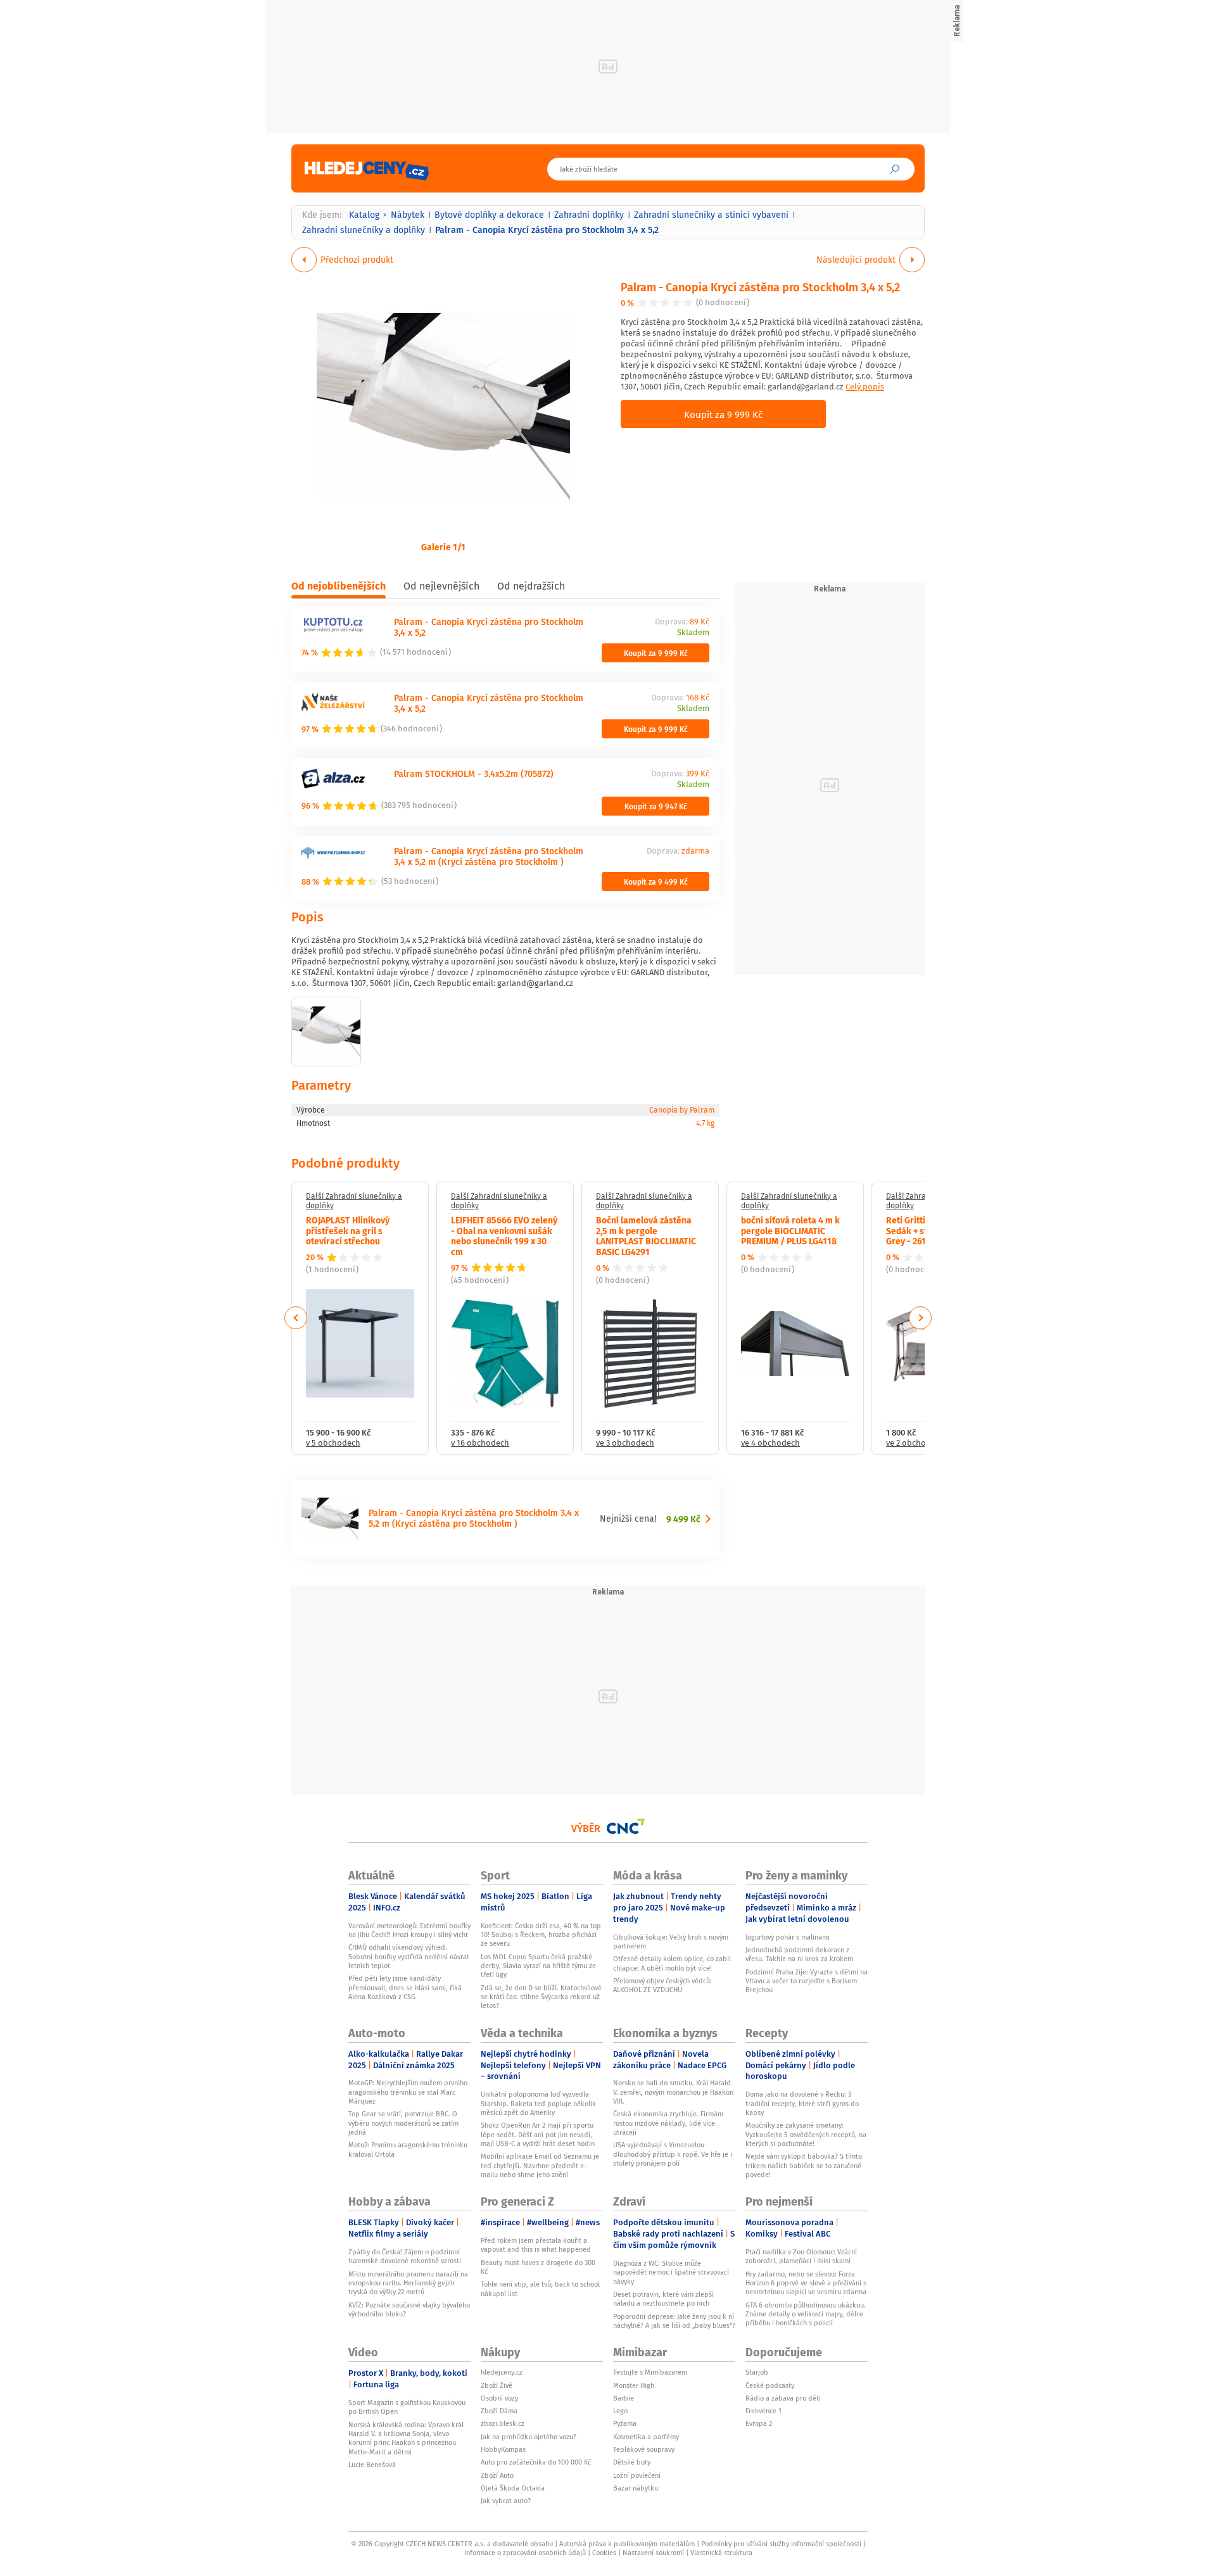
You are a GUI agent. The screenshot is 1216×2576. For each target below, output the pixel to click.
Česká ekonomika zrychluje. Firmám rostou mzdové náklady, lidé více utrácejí (668, 2123)
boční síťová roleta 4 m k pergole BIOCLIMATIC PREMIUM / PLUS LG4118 (790, 1230)
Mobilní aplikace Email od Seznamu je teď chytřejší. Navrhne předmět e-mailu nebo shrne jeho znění (540, 2165)
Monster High (634, 2385)
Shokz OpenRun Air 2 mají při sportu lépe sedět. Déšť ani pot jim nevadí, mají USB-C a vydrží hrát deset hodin (538, 2134)
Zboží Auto (497, 2475)
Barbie (624, 2398)
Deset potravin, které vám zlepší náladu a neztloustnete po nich (663, 2299)
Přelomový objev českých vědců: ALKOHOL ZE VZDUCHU (662, 1985)
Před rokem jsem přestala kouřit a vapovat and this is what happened (536, 2245)
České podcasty (770, 2385)
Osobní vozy (499, 2398)
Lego (620, 2411)
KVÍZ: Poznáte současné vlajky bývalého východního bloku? (409, 2309)
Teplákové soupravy (644, 2449)
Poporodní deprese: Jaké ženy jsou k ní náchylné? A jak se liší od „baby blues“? (674, 2321)
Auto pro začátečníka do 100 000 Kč (536, 2462)
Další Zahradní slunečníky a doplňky (354, 1201)
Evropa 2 (759, 2423)
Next (920, 1318)
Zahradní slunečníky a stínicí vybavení (711, 215)
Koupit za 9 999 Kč (723, 414)
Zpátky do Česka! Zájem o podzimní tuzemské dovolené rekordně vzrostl (405, 2256)
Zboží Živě (497, 2385)
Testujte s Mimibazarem (650, 2372)
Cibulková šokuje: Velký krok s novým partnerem (671, 1941)
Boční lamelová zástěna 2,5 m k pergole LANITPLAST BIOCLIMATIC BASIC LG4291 (646, 1235)
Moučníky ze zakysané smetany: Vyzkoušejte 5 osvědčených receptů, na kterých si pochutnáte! (806, 2134)
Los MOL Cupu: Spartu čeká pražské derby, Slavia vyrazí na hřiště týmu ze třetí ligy (538, 1966)
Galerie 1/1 (443, 546)
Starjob (757, 2372)
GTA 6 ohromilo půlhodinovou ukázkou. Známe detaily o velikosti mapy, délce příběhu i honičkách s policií (806, 2314)
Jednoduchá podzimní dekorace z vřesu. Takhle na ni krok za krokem (799, 1954)
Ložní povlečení (637, 2475)
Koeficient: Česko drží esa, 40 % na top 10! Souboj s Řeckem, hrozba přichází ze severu (541, 1935)
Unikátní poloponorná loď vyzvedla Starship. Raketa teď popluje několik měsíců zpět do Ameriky (538, 2103)
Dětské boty (632, 2462)
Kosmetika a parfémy (646, 2437)
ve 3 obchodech (625, 1443)
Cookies (604, 2553)
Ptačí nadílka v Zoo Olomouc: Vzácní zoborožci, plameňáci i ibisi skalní (801, 2256)
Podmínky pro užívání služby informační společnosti (781, 2544)
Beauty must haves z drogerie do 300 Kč (538, 2267)
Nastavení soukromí (653, 2553)
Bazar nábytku (636, 2488)
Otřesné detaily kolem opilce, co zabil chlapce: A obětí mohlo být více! (672, 1963)
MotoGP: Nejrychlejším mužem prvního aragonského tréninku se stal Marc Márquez (408, 2092)
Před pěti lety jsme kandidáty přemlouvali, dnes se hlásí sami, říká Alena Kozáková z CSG (405, 1987)
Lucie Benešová (372, 2465)
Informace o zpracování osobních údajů (525, 2553)
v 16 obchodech (480, 1443)
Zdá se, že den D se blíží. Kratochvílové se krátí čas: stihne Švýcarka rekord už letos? (541, 1997)
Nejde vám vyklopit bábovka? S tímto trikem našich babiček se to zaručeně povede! (804, 2165)
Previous (296, 1318)
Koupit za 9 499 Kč (656, 881)
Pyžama (625, 2423)
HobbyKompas (503, 2449)
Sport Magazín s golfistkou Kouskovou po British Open (407, 2407)
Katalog (364, 215)
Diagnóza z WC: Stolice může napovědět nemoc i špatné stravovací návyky (671, 2272)
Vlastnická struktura (721, 2553)
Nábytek (408, 215)
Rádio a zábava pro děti (783, 2398)
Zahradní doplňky (589, 215)
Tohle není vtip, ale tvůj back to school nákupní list (540, 2289)
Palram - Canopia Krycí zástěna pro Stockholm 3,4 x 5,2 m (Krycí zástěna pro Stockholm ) (489, 856)
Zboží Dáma (499, 2411)
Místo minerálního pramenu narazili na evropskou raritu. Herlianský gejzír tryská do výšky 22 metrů (408, 2283)
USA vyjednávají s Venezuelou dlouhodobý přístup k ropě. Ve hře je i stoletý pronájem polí (673, 2154)
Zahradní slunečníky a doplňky (364, 230)
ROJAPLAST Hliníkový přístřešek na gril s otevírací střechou (348, 1230)
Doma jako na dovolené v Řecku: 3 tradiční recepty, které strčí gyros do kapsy (802, 2103)
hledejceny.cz (502, 2372)
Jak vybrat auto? (506, 2501)
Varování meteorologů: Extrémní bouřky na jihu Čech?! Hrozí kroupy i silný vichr (409, 1930)
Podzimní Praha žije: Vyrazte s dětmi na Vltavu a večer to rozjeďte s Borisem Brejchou (807, 1981)
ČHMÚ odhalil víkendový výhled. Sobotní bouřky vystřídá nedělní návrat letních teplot (409, 1956)
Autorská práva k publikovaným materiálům (627, 2544)
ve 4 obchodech (770, 1443)
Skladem (693, 633)
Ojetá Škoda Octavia (513, 2488)
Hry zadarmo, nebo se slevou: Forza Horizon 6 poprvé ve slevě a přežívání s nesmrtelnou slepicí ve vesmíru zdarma (806, 2283)
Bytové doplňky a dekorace (489, 215)
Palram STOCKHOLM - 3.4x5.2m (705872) (474, 773)
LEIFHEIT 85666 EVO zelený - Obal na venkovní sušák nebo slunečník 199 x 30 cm (504, 1235)
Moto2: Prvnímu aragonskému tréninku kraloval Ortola (408, 2149)
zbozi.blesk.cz (503, 2423)
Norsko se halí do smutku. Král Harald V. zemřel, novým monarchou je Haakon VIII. (673, 2092)
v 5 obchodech (333, 1443)
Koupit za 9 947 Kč (656, 806)
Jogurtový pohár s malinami (788, 1937)
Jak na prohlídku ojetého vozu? (529, 2437)
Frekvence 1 (763, 2411)
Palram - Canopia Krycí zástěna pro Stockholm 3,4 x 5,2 (760, 287)
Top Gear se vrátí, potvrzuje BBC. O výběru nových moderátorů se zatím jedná (403, 2123)
